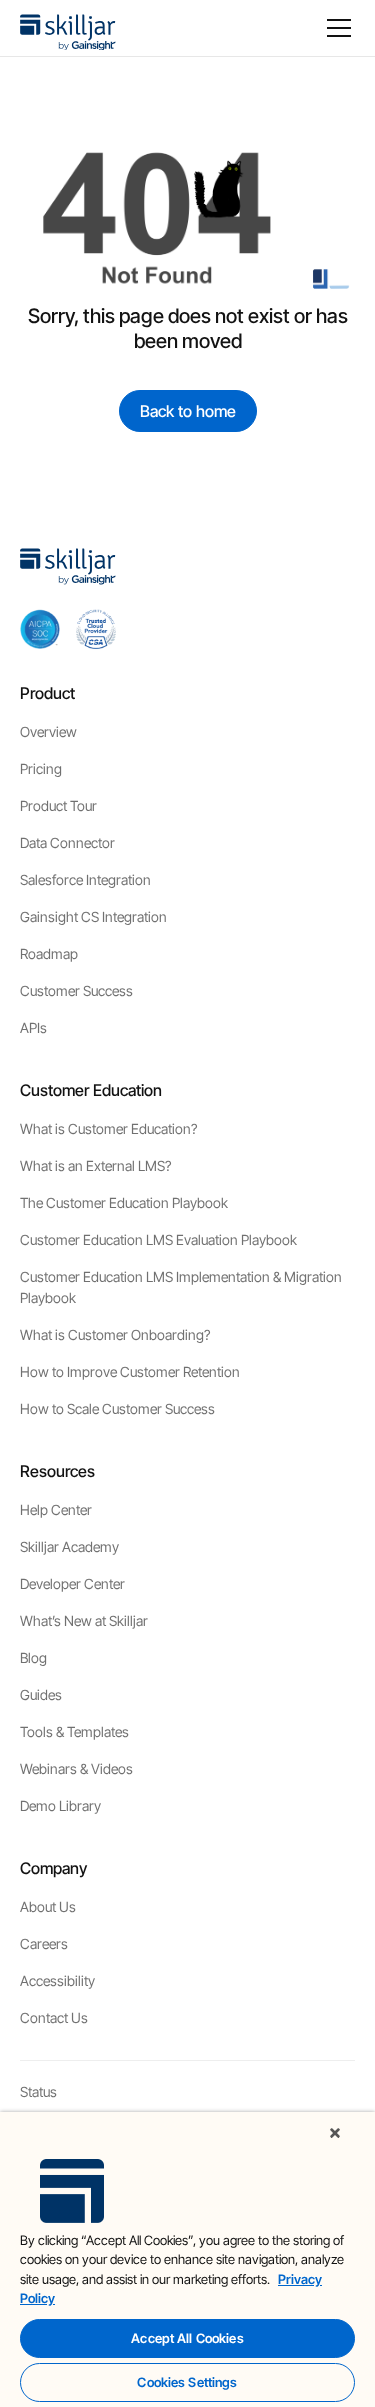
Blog (33, 1657)
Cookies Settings (187, 2382)
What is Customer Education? (108, 1128)
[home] (68, 28)
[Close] (335, 2133)
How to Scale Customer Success (117, 1408)
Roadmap (49, 953)
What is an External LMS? (95, 1165)
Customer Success (76, 990)
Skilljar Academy (69, 1546)
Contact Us (54, 2017)
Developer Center (72, 1583)
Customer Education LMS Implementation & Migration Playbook (181, 1287)
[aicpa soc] (40, 629)
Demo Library (60, 1805)
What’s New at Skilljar (84, 1620)
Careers (44, 1943)
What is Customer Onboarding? (115, 1334)
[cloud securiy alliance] (96, 629)
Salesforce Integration (85, 879)
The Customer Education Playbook (124, 1202)
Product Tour (58, 805)
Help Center (56, 1509)
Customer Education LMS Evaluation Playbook (158, 1239)
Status (38, 2091)
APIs (33, 1027)
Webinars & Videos (76, 1768)
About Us (48, 1906)
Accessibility (57, 1980)
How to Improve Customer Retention (130, 1371)
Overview (48, 731)
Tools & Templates (74, 1731)
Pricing (41, 768)
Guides (41, 1694)
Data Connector (67, 842)
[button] (335, 28)
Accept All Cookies (187, 2338)
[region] (187, 2259)
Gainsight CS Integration (93, 916)
